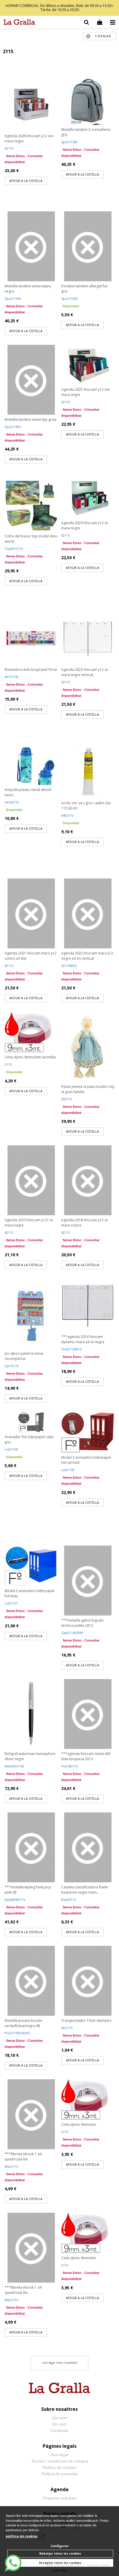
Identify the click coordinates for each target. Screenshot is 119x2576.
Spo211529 (69, 298)
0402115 (67, 815)
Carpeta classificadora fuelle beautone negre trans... (85, 1890)
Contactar (59, 2430)
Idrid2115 (12, 802)
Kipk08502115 (15, 1900)
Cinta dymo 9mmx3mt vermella (30, 1057)
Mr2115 (67, 2028)
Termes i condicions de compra (60, 2461)
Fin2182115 (70, 1766)
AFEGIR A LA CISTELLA (26, 181)
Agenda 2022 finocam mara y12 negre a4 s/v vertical (87, 956)
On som (59, 2424)
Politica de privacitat (59, 2474)
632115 (66, 1099)
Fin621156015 (71, 1349)
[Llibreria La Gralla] (18, 23)
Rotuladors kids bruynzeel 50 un (31, 670)
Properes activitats (60, 2498)
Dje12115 (12, 1366)
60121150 (12, 677)
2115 (8, 1064)
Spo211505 (13, 427)
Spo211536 (13, 298)
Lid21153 (68, 1470)
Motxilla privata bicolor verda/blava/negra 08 (24, 2023)
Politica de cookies (60, 2467)
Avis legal (59, 2455)
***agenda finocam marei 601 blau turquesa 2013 (86, 1756)
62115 (9, 148)
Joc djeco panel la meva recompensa (24, 1356)
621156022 (69, 966)
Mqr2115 (11, 2166)
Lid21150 (11, 1449)
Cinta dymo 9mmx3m (79, 2124)
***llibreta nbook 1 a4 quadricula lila (23, 2157)
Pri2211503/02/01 (17, 2033)
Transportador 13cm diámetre (86, 2021)
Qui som (60, 2418)
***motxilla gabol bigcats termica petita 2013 (82, 1623)
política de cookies (22, 2536)
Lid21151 (11, 1603)
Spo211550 (69, 142)
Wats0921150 (14, 1766)
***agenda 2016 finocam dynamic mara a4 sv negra (83, 1339)
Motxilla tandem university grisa (30, 419)
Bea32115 (68, 1900)
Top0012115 (14, 549)
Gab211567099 (72, 1633)
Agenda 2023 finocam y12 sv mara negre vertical (85, 672)
